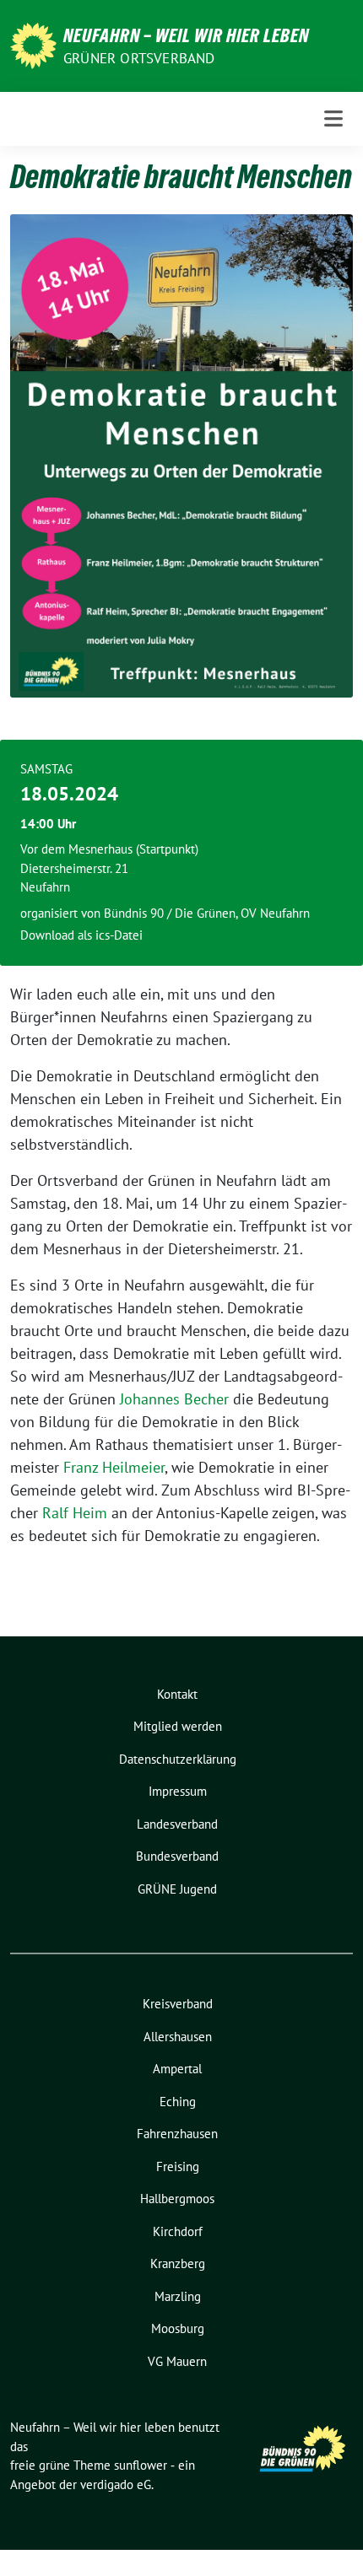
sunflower (141, 2465)
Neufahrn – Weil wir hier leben (186, 35)
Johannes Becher (176, 1399)
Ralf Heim (75, 1513)
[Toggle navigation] (333, 119)
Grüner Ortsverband (139, 58)
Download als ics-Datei (81, 935)
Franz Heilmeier (114, 1467)
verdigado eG (116, 2484)
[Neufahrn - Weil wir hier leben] (33, 44)
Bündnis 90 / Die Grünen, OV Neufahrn (207, 913)
